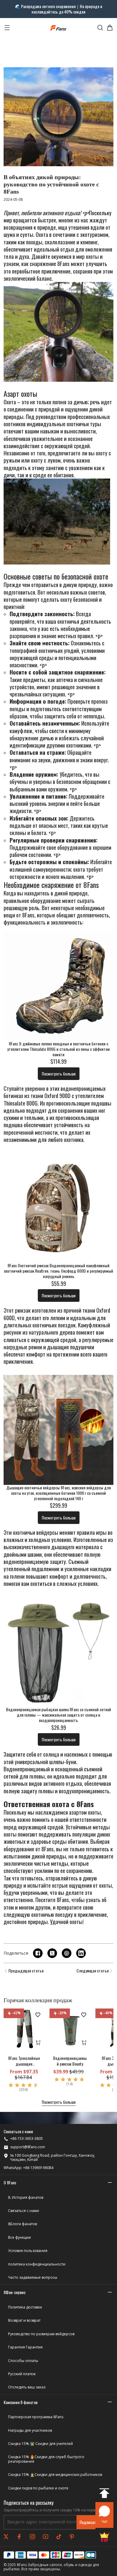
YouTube (46, 2537)
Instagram (32, 2537)
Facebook (19, 2537)
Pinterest (72, 2537)
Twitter (6, 2537)
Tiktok (59, 2537)
